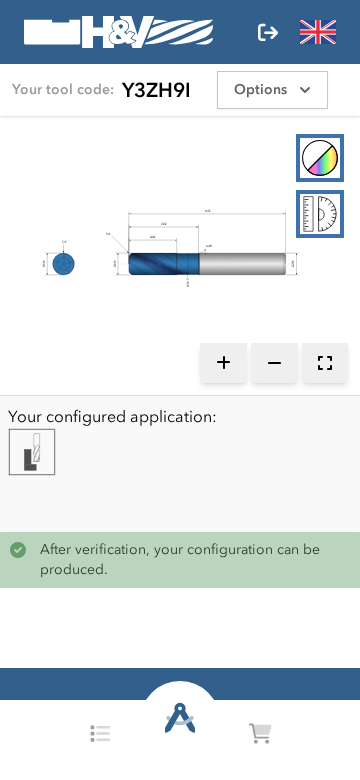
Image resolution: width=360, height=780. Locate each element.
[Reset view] (325, 363)
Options (260, 89)
